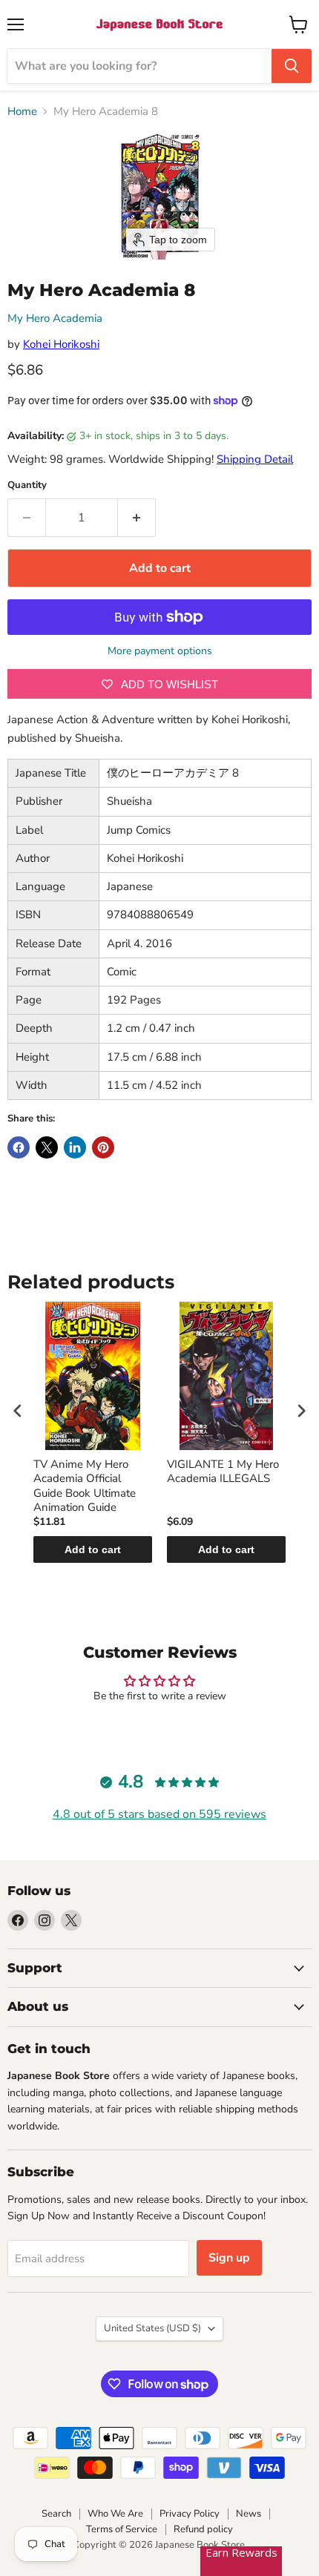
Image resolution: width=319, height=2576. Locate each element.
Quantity (27, 485)
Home (22, 112)
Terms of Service (122, 2529)
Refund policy (203, 2529)
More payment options (160, 651)
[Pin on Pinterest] (103, 1147)
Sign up (229, 2258)
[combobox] (139, 66)
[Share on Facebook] (19, 1147)
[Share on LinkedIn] (75, 1147)
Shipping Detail (255, 459)
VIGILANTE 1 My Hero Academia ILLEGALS (223, 1472)
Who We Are (115, 2514)
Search (56, 2514)
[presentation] (18, 1411)
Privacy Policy (190, 2514)
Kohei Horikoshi (61, 344)
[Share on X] (47, 1147)
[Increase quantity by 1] (137, 518)
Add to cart (93, 1549)
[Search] (292, 66)
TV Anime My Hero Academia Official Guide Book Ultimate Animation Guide (85, 1486)
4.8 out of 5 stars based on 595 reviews (159, 1814)
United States (152, 2328)
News (249, 2514)
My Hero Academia (55, 318)
